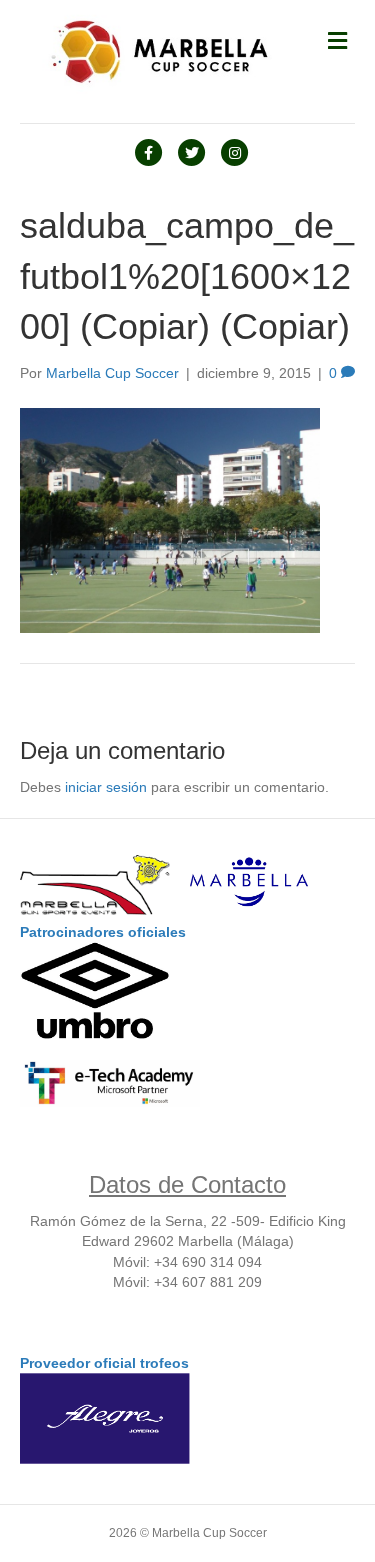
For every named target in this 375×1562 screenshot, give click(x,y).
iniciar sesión (106, 787)
